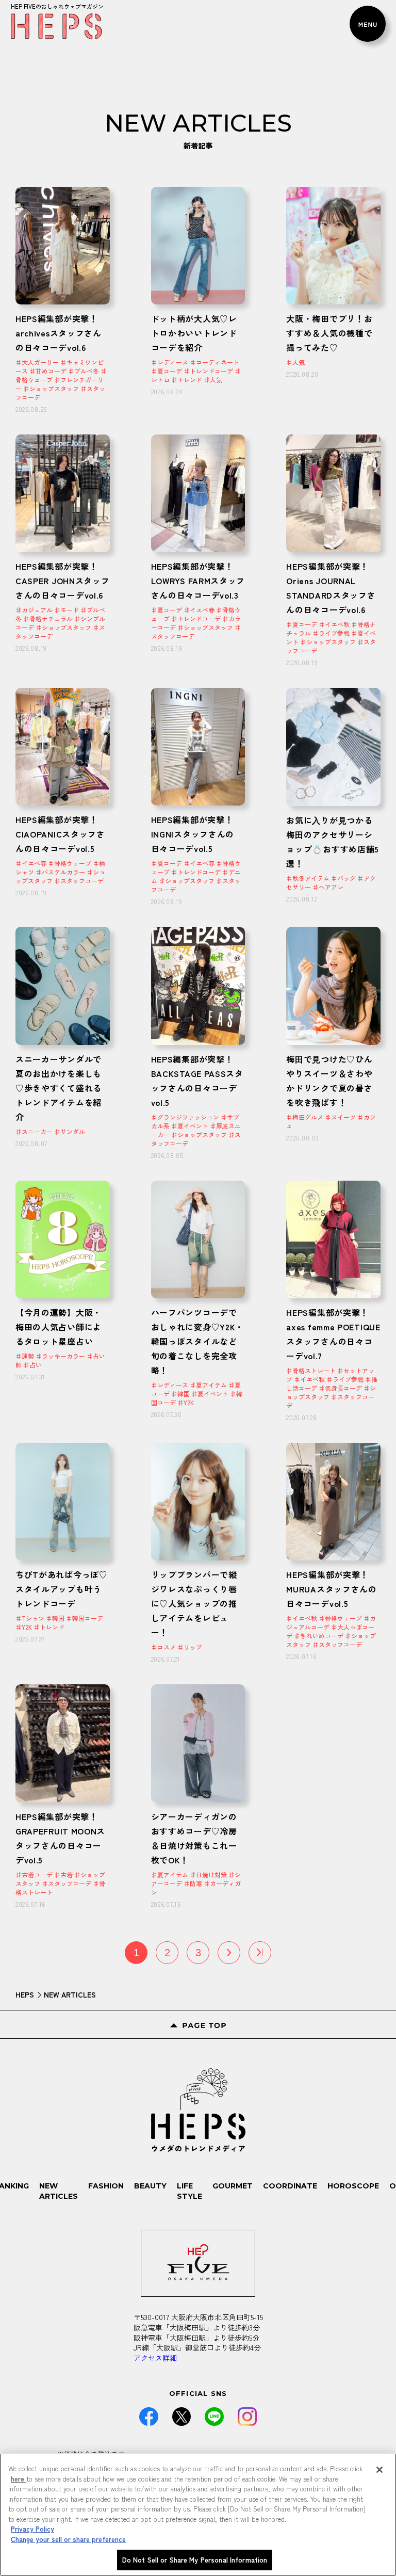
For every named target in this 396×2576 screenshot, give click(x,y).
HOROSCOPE (353, 2186)
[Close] (379, 2470)
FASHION (106, 2186)
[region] (198, 2515)
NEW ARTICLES (59, 2191)
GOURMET (233, 2186)
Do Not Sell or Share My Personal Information (195, 2560)
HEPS (25, 1994)
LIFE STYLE (189, 2191)
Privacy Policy (32, 2529)
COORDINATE (290, 2186)
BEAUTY (150, 2186)
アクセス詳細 (155, 2358)
